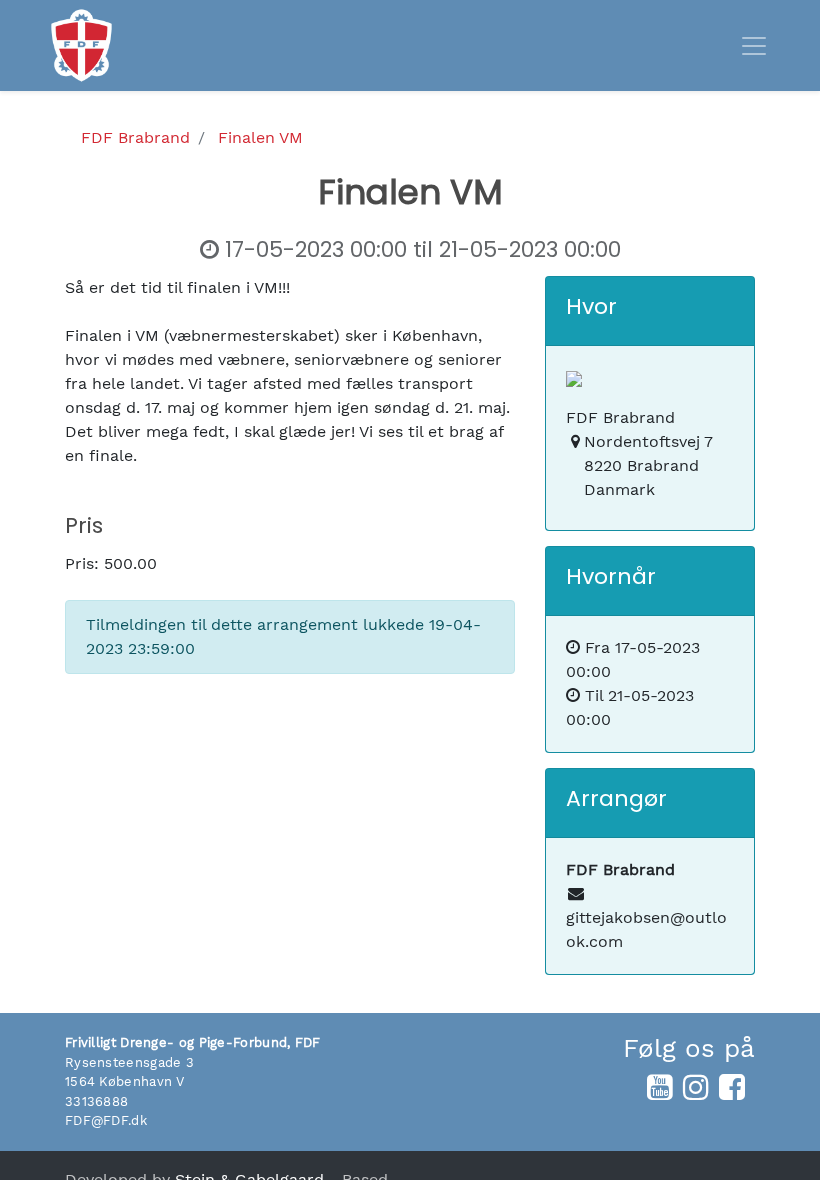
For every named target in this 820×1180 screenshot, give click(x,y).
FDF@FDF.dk (106, 1120)
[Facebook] (732, 1087)
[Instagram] (696, 1087)
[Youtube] (660, 1087)
